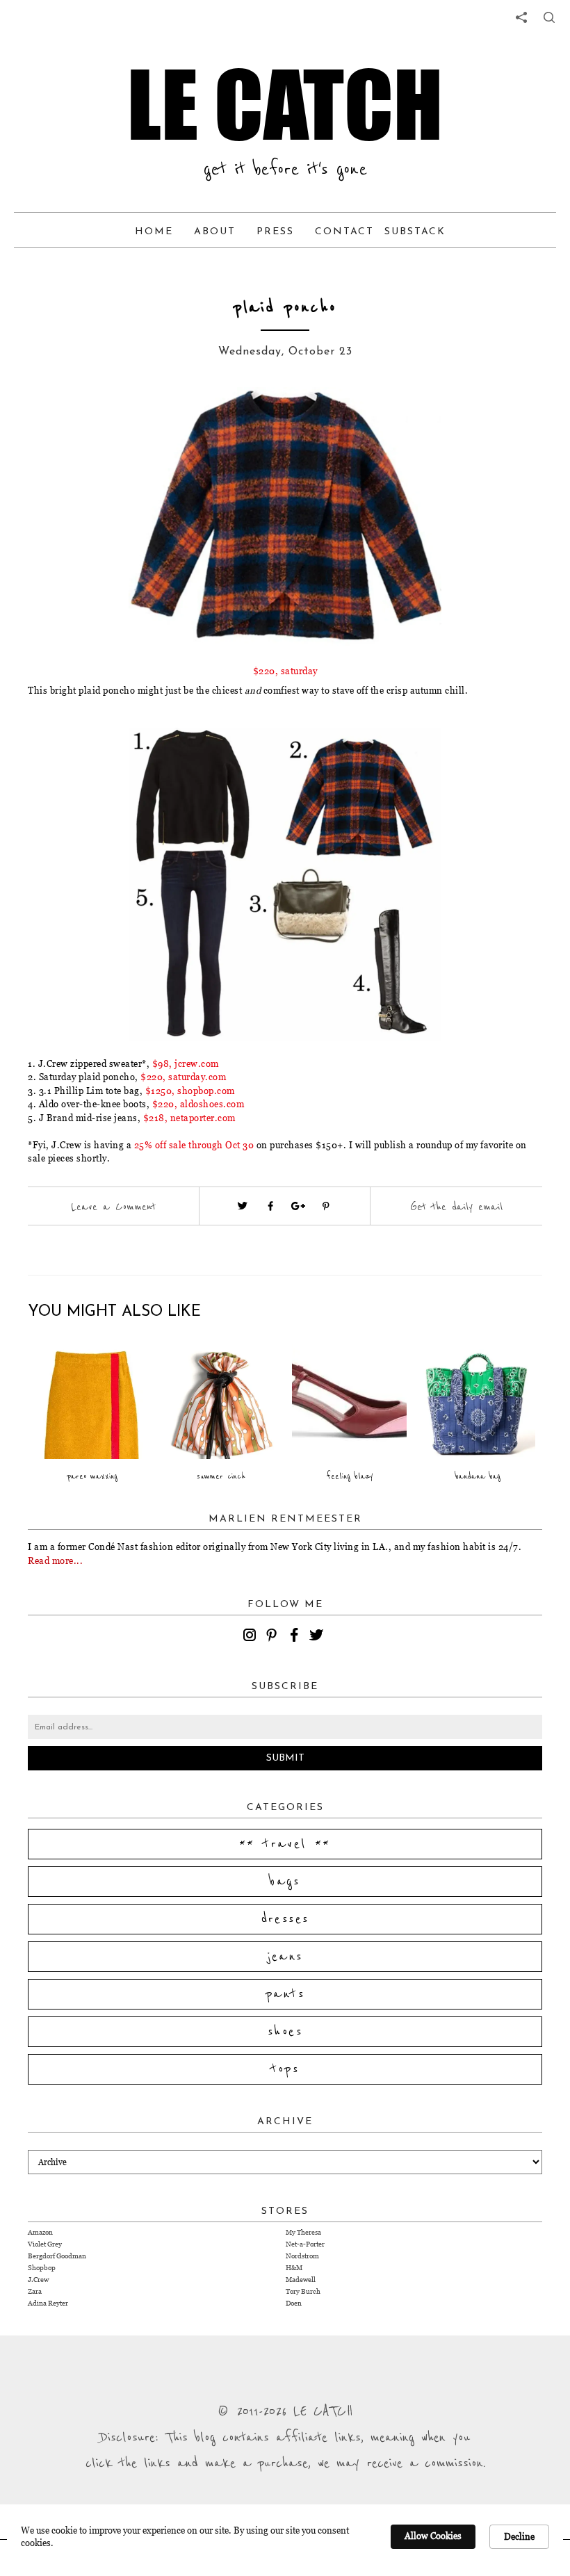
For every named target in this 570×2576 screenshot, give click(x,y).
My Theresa (303, 2232)
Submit (285, 1758)
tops (285, 2069)
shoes (285, 2032)
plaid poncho (285, 308)
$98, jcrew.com (186, 1063)
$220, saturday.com (183, 1077)
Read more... (55, 1560)
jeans (285, 1957)
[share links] (521, 17)
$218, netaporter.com (189, 1118)
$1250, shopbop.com (190, 1091)
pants (285, 1994)
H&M (294, 2268)
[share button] (549, 17)
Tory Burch (303, 2291)
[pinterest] (274, 1637)
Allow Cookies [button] (433, 2536)
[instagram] (252, 1637)
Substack (415, 232)
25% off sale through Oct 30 (194, 1145)
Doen (294, 2303)
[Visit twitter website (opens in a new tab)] (243, 1206)
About (215, 232)
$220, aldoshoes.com (198, 1104)
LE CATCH (285, 104)
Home (154, 232)
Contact (344, 232)
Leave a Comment (113, 1207)
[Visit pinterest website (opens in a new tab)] (108, 418)
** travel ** (285, 1844)
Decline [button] (519, 2536)
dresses (285, 1919)
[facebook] (296, 1637)
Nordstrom (302, 2256)
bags (285, 1882)
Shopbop (42, 2268)
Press (275, 232)
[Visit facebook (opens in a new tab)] (270, 1206)
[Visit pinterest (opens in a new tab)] (326, 1206)
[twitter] (318, 1637)
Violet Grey (45, 2244)
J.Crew (38, 2280)
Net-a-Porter (305, 2244)
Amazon (40, 2232)
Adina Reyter (48, 2303)
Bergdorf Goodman (57, 2256)
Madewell (301, 2280)
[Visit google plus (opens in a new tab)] (298, 1206)
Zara (35, 2291)
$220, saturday (285, 671)
